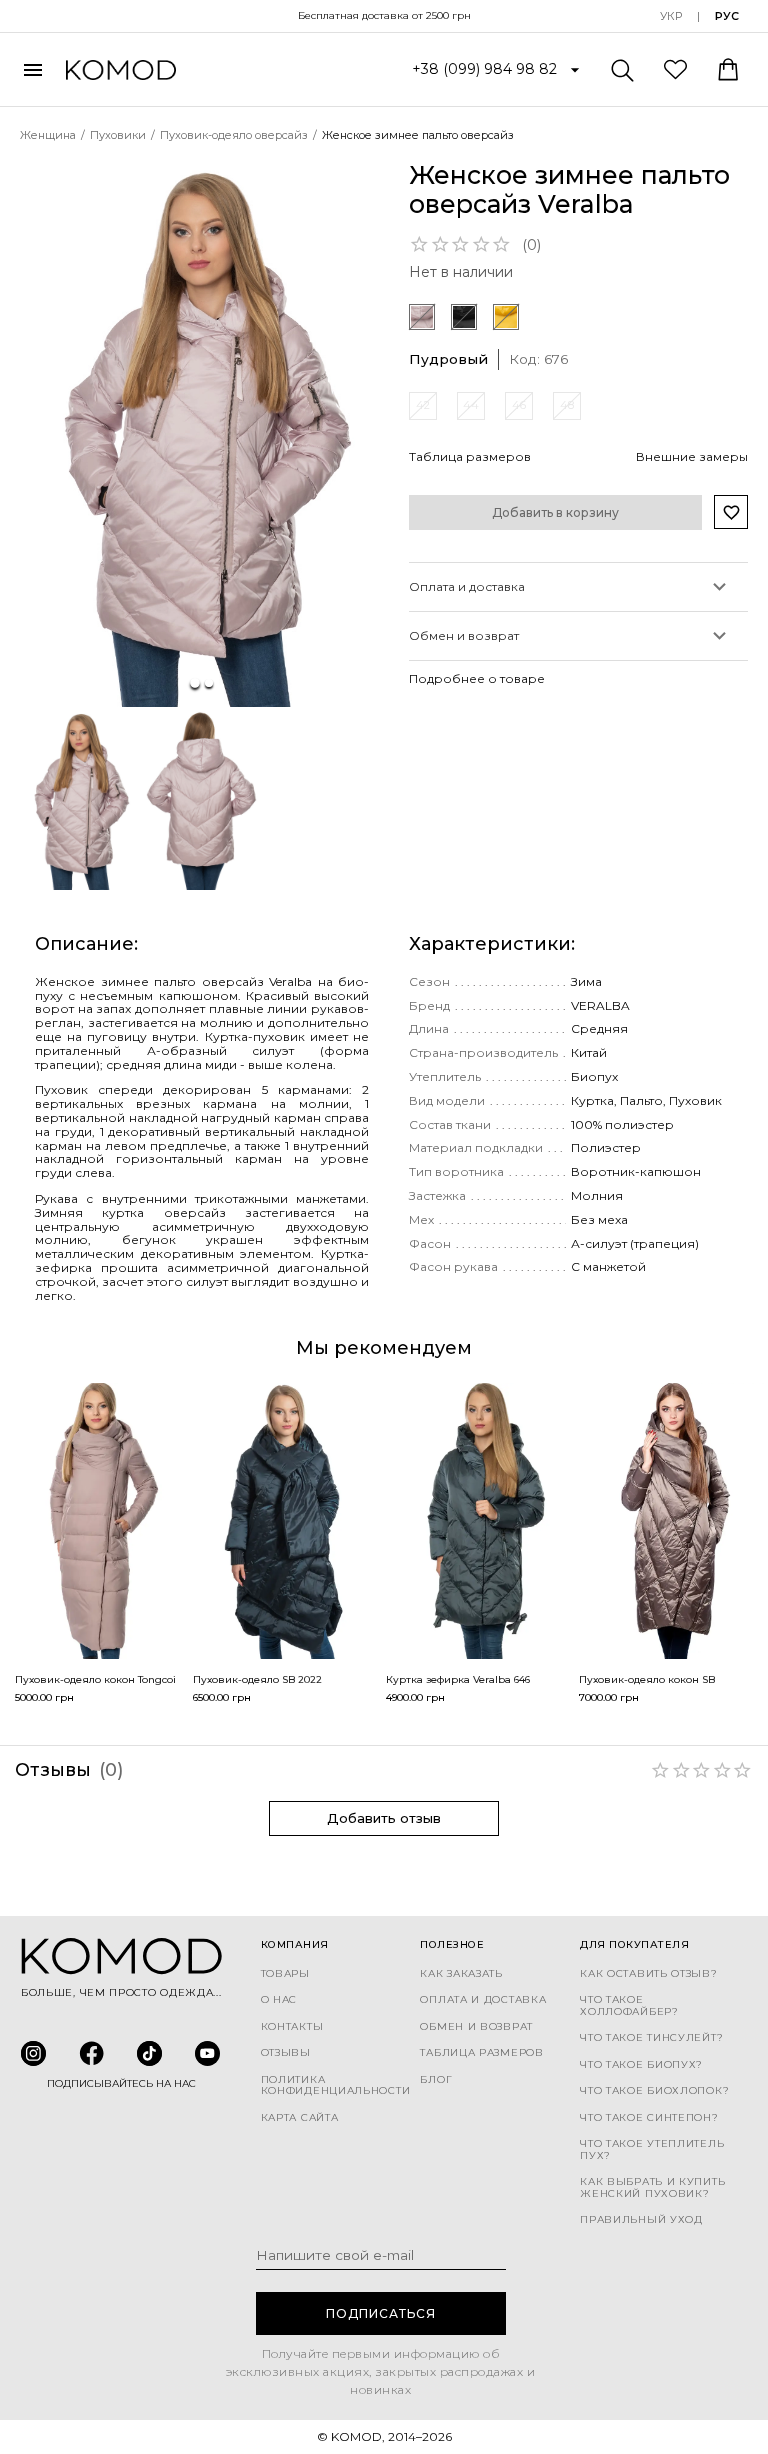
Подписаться (381, 2313)
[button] (202, 434)
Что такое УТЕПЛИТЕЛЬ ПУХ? (652, 2149)
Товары (285, 1974)
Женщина (48, 135)
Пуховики (118, 135)
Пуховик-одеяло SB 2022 (257, 1679)
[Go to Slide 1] (195, 683)
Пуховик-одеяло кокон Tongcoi (95, 1679)
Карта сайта (300, 2118)
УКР (671, 16)
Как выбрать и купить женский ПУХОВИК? (652, 2187)
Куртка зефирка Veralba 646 (458, 1679)
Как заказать (461, 1974)
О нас (279, 2000)
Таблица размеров (481, 2053)
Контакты (292, 2027)
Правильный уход (641, 2220)
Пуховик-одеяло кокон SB (647, 1679)
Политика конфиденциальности (336, 2085)
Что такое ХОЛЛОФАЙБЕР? (629, 2005)
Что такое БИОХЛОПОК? (654, 2091)
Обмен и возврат (476, 2027)
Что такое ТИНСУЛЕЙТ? (651, 2038)
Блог (436, 2080)
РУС (727, 16)
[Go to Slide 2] (209, 683)
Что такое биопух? (641, 2065)
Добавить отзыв (384, 1818)
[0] (675, 68)
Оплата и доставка (483, 2000)
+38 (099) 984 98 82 (484, 69)
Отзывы (286, 2053)
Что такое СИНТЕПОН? (649, 2118)
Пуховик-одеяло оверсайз (234, 135)
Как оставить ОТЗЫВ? (648, 1974)
